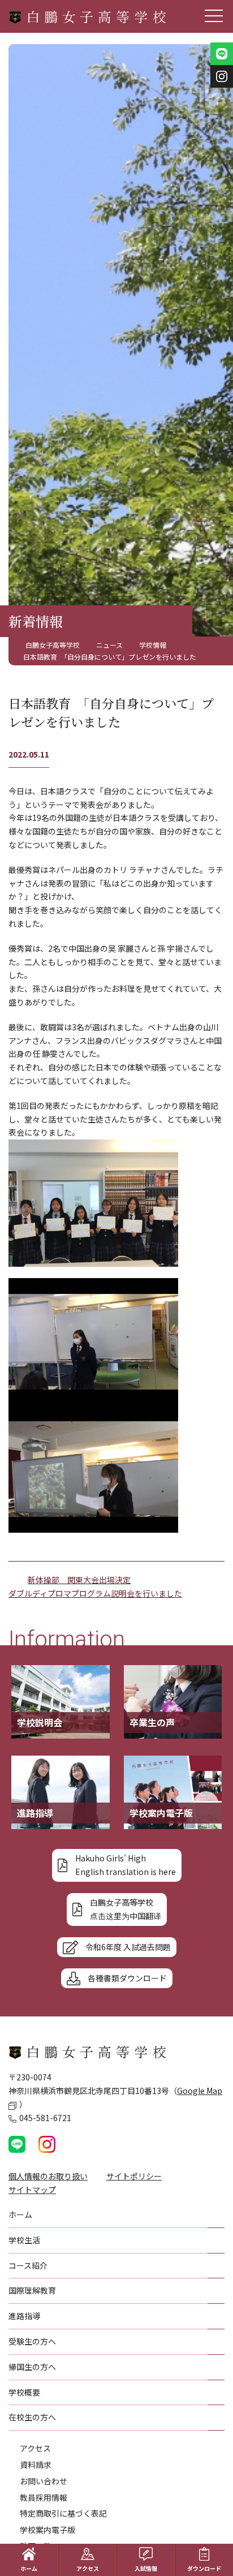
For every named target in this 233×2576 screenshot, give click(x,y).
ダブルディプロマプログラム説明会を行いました (95, 1593)
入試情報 (146, 2568)
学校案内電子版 (48, 2530)
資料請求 (36, 2465)
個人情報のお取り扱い (48, 2176)
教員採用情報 (44, 2497)
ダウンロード (204, 2568)
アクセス (35, 2448)
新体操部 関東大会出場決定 (79, 1580)
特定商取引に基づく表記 (63, 2513)
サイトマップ (32, 2190)
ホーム (29, 2568)
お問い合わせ (44, 2481)
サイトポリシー (134, 2176)
